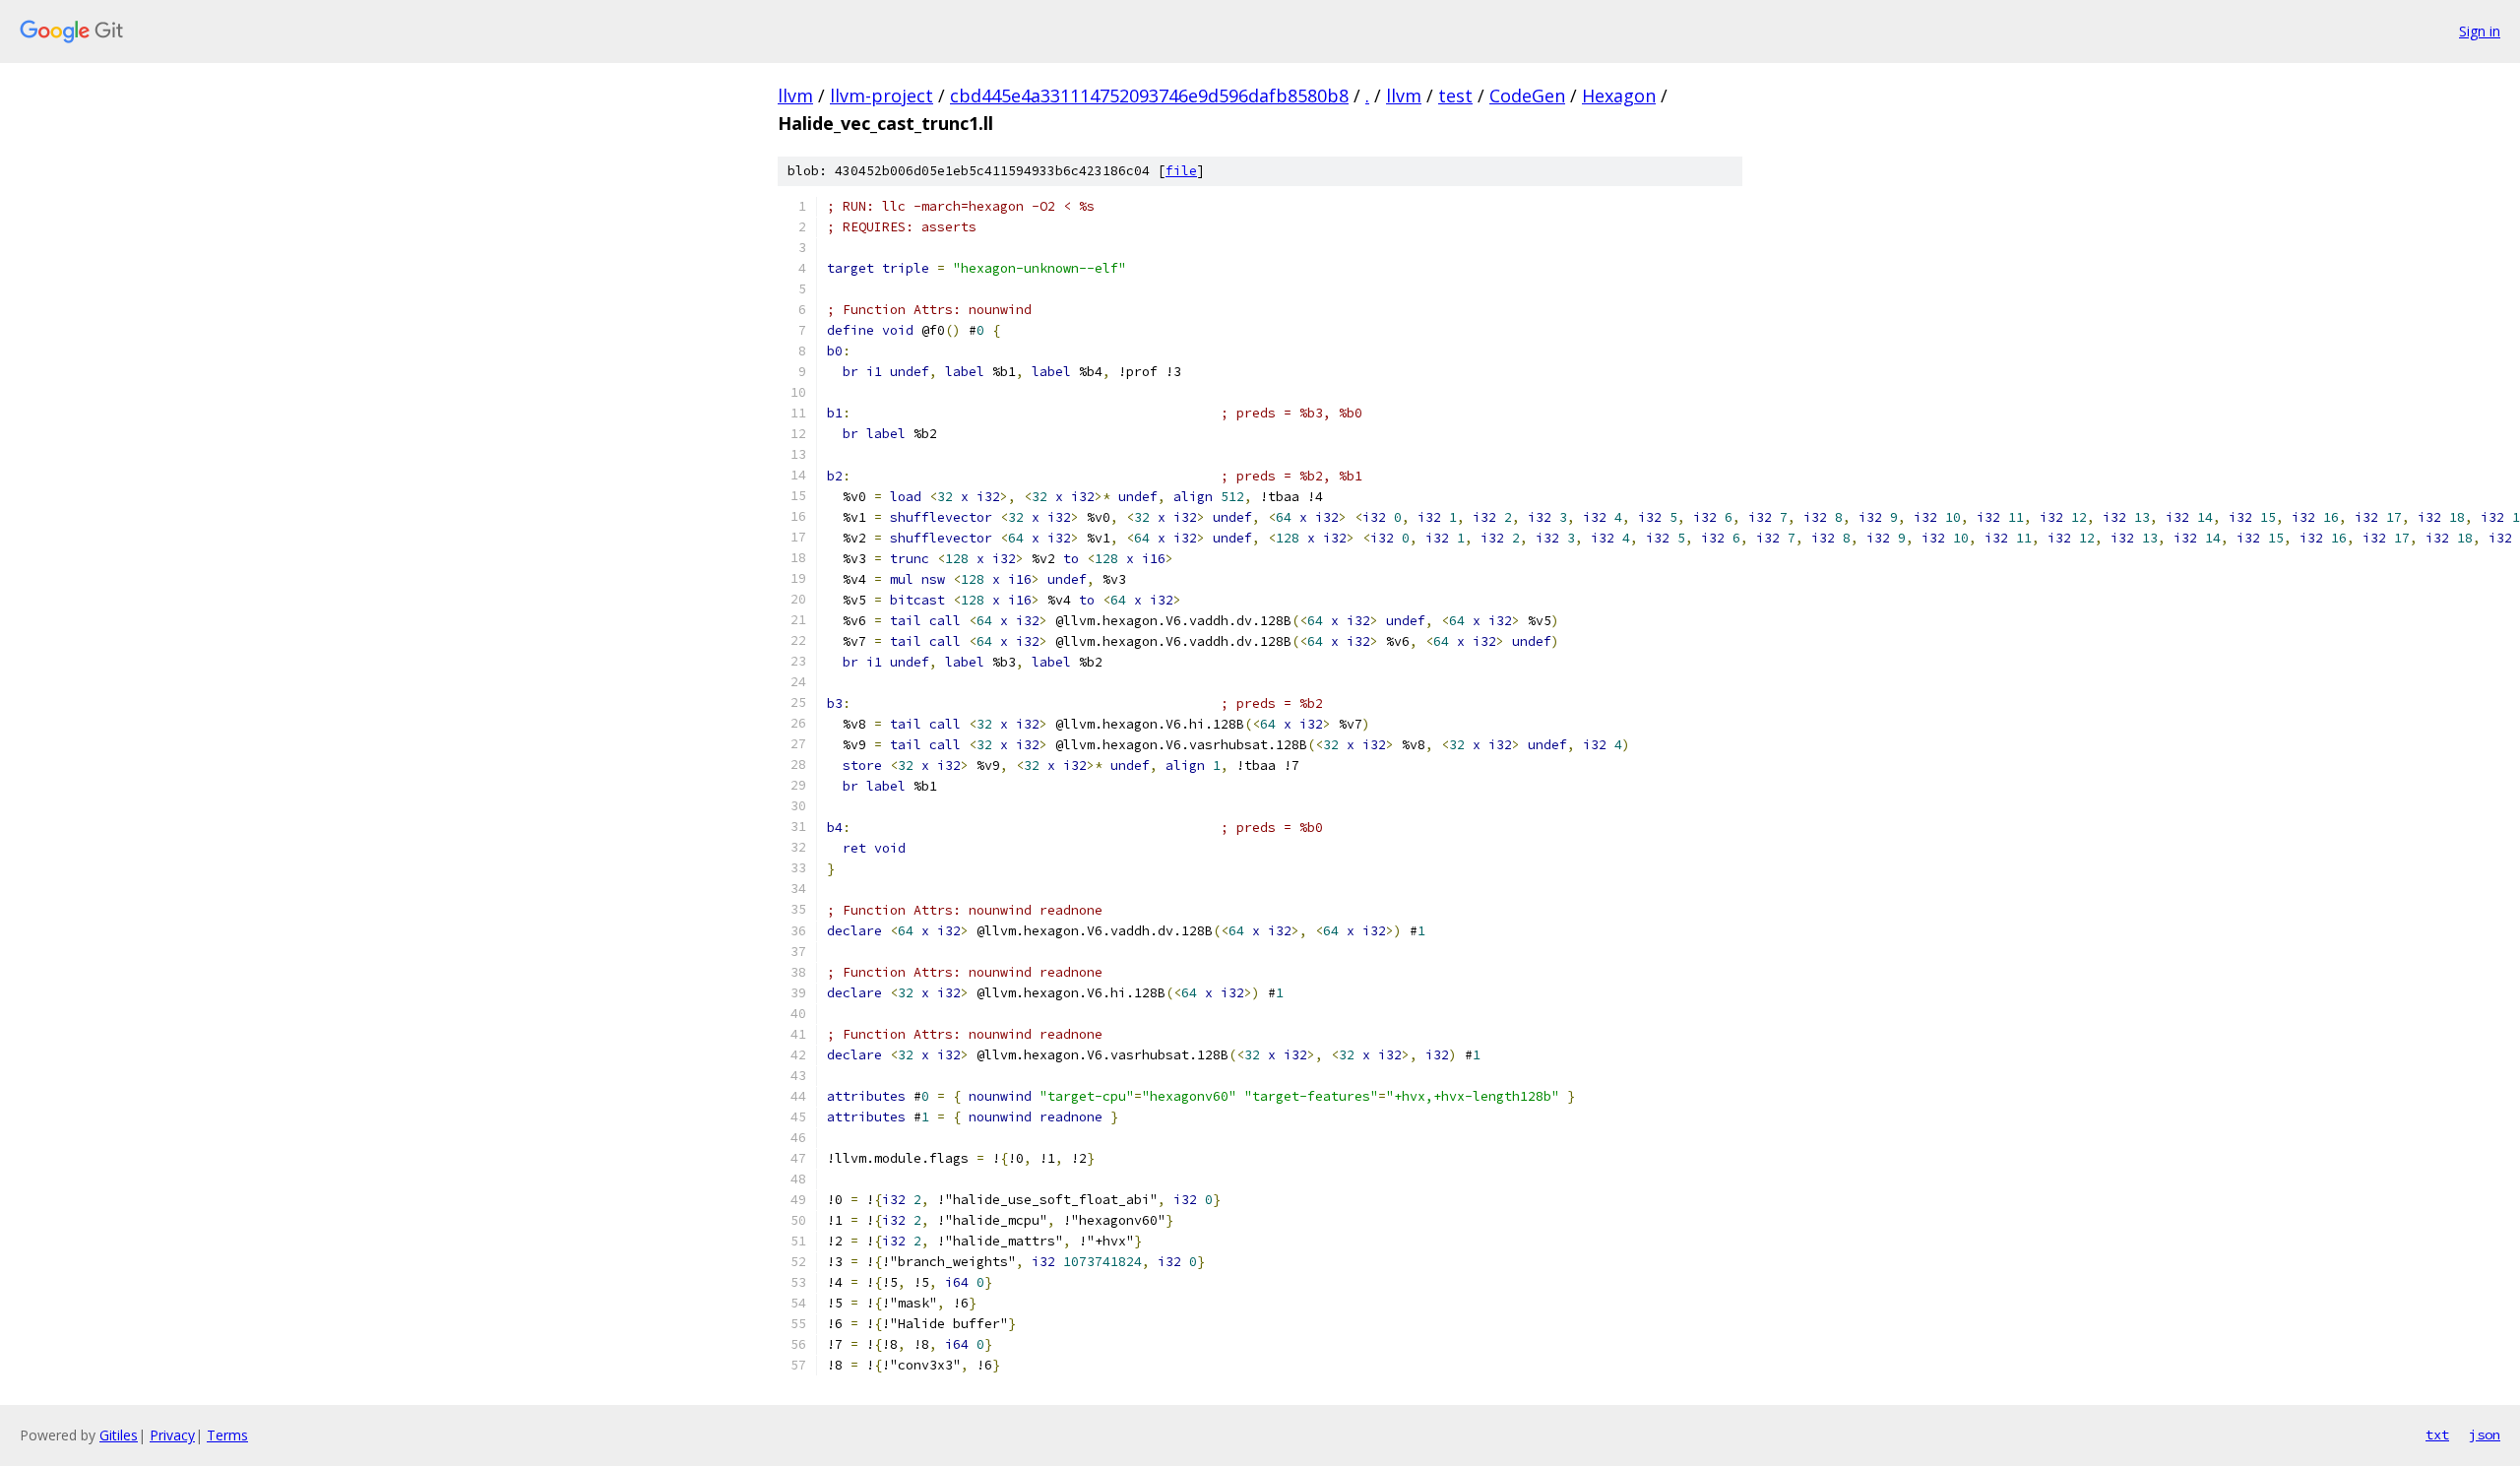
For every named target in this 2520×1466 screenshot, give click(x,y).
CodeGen (1527, 96)
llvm (795, 96)
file (1181, 171)
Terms (227, 1435)
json (2485, 1434)
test (1455, 96)
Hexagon (1619, 96)
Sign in (2480, 31)
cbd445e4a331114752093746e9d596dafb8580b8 (1149, 96)
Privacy (172, 1435)
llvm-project (882, 96)
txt (2437, 1434)
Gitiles (119, 1435)
